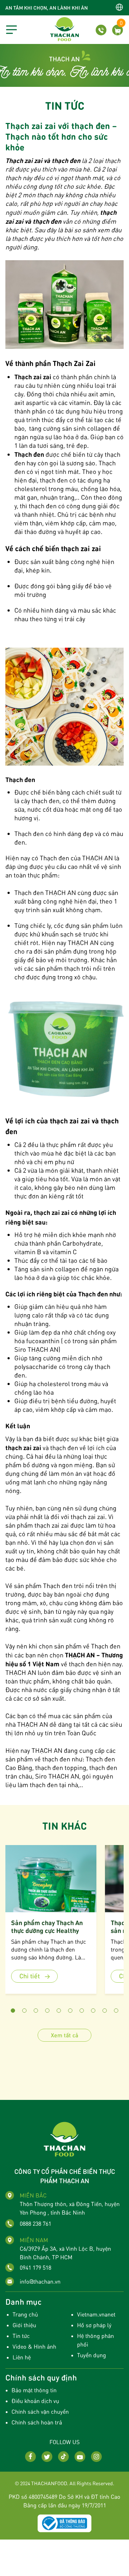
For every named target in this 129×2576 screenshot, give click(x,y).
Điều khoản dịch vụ (35, 2401)
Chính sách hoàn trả (37, 2422)
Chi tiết (30, 1976)
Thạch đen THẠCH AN (45, 892)
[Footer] (64, 2138)
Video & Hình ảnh (34, 2346)
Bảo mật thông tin (34, 2390)
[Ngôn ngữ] (119, 7)
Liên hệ (22, 2357)
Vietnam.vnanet (96, 2314)
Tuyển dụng (92, 2355)
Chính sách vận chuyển (40, 2411)
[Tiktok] (63, 2457)
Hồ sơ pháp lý (94, 2325)
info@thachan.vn (40, 2281)
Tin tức (21, 2336)
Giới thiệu (24, 2325)
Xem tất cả (64, 2035)
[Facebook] (30, 2457)
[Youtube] (80, 2457)
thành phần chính (85, 377)
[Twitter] (47, 2457)
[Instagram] (96, 2457)
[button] (13, 2011)
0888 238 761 (35, 2223)
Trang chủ (25, 2314)
